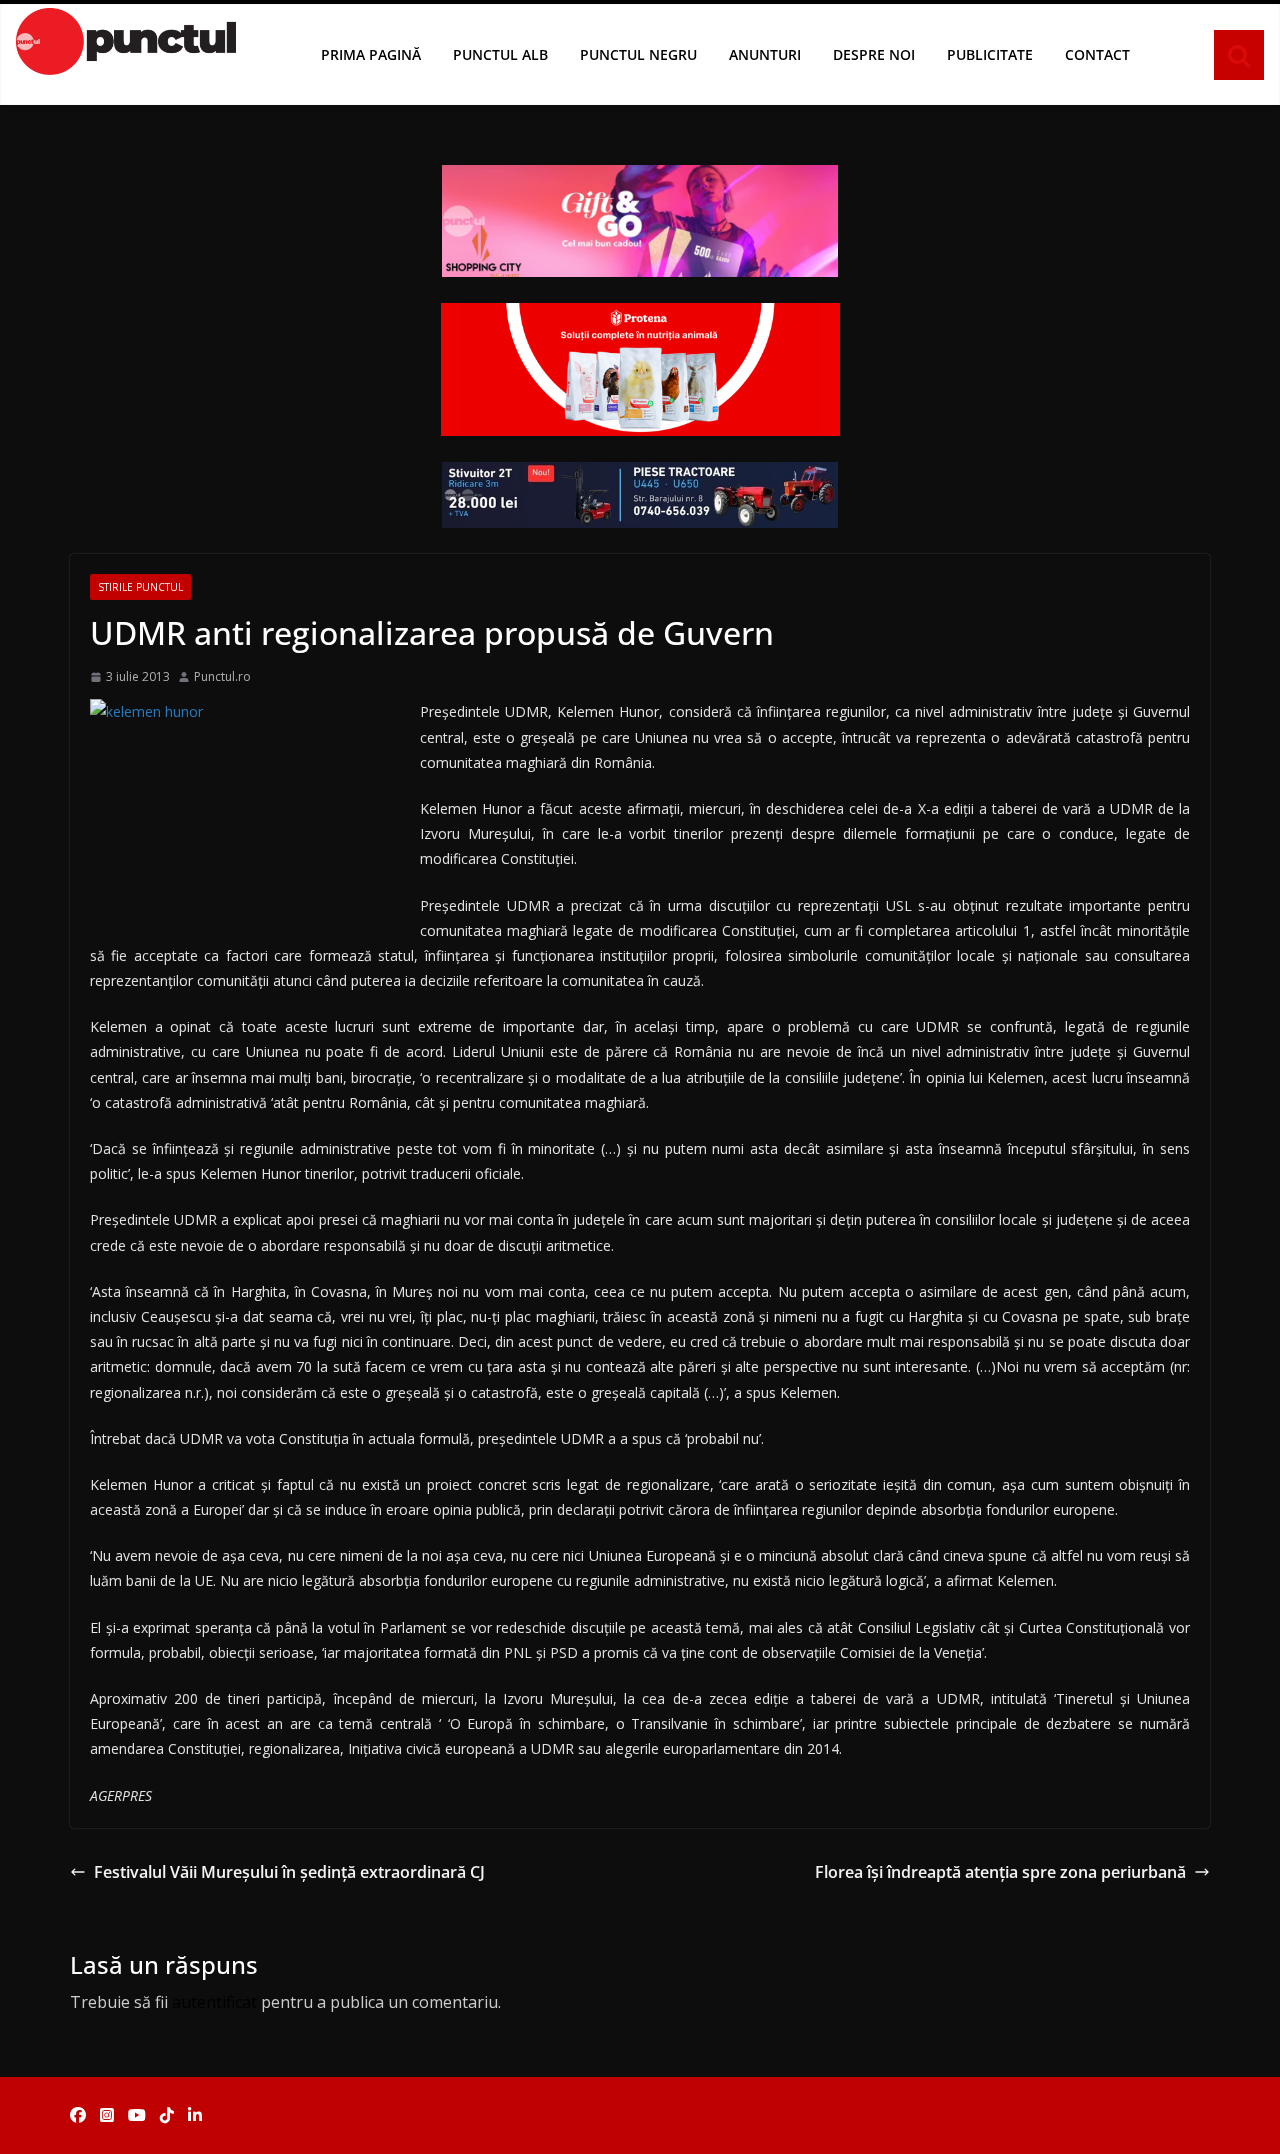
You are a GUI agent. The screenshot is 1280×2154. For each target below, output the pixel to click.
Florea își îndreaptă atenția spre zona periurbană (1000, 1872)
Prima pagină (371, 54)
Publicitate (990, 54)
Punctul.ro (222, 676)
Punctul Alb (500, 54)
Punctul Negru (638, 54)
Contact (1097, 54)
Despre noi (874, 54)
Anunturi (765, 54)
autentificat (214, 2002)
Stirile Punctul (140, 587)
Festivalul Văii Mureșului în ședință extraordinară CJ (289, 1872)
